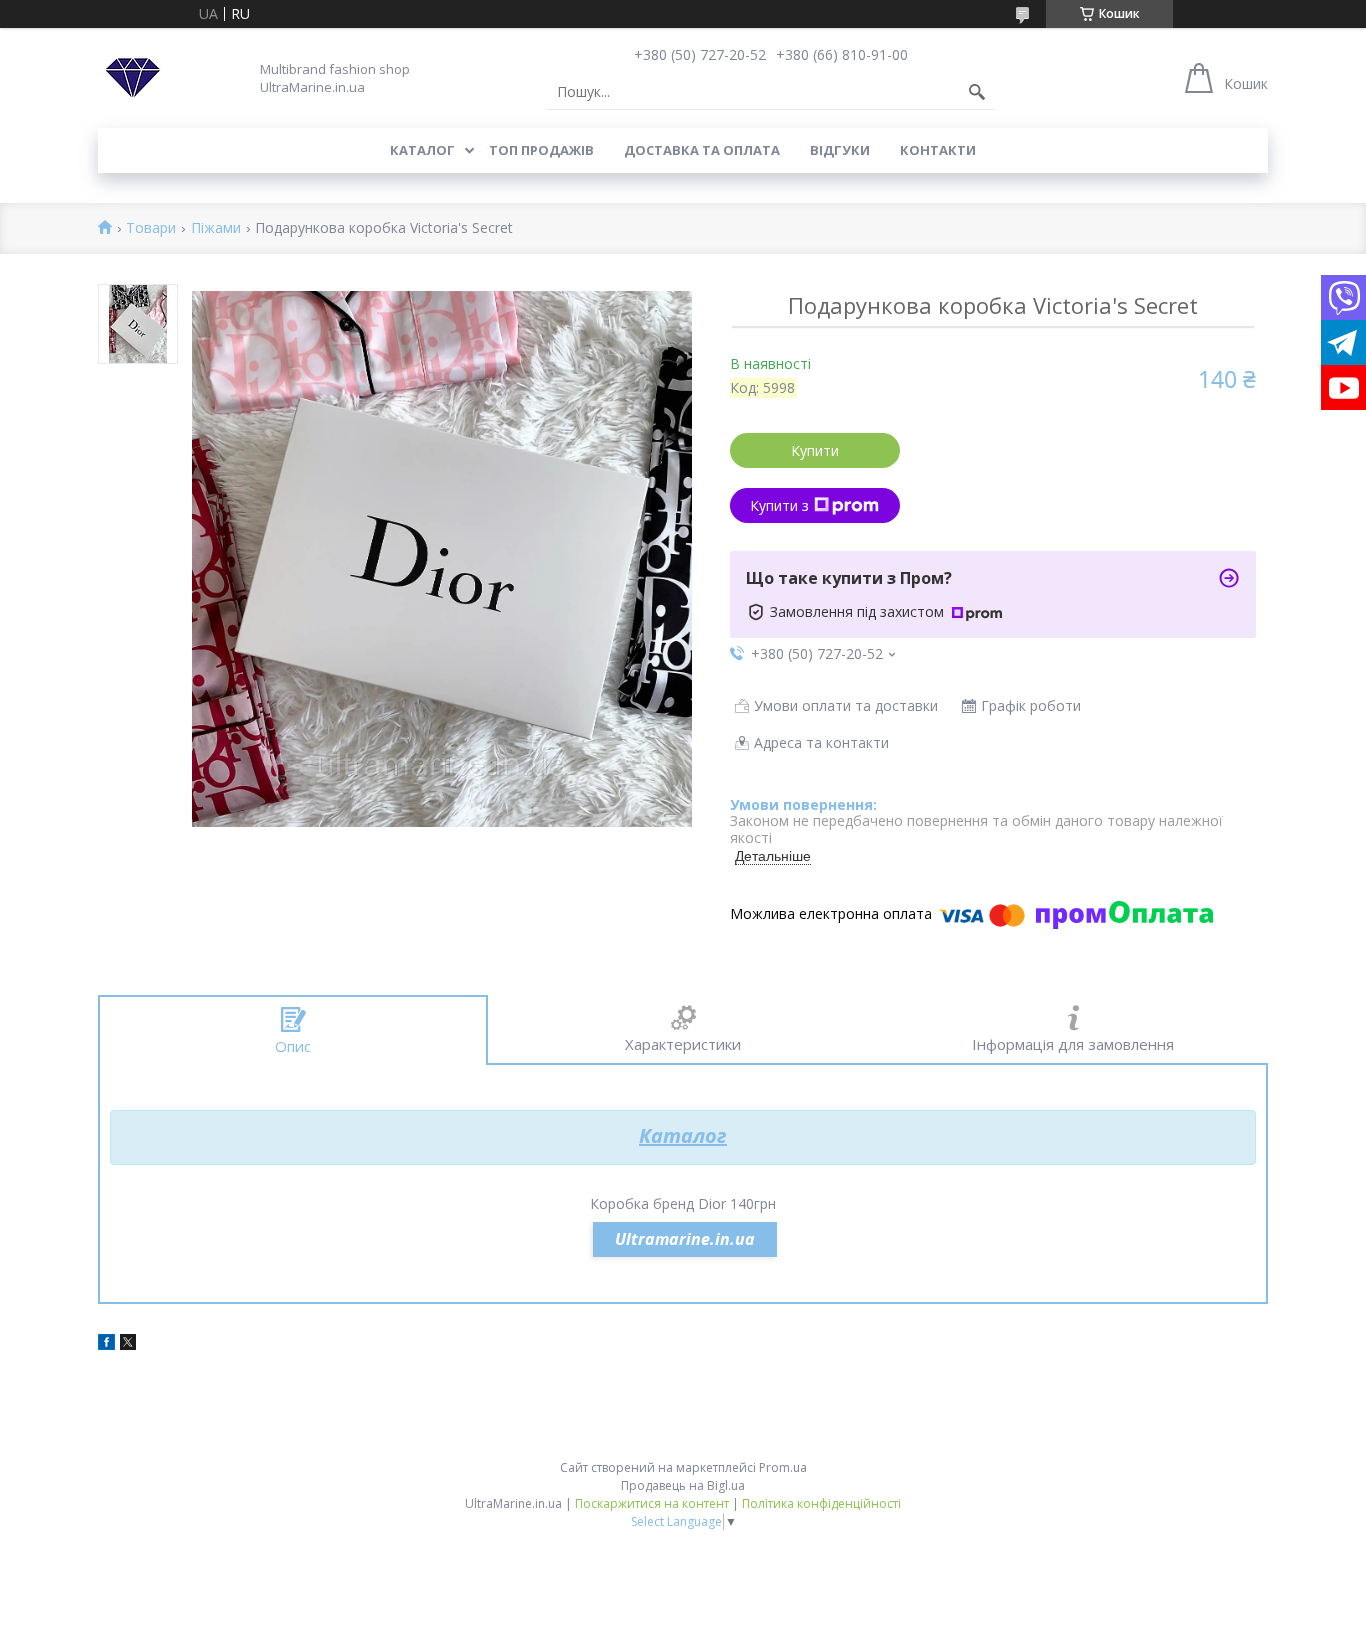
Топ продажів (541, 150)
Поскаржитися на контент (652, 1503)
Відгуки (840, 150)
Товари (151, 228)
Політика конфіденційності (821, 1503)
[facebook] (106, 1344)
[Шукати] (977, 92)
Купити (815, 450)
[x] (128, 1344)
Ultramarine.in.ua (685, 1239)
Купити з (779, 505)
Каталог (422, 150)
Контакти (938, 150)
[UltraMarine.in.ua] (133, 78)
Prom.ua (783, 1467)
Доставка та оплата (702, 150)
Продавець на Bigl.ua (683, 1485)
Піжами (216, 228)
